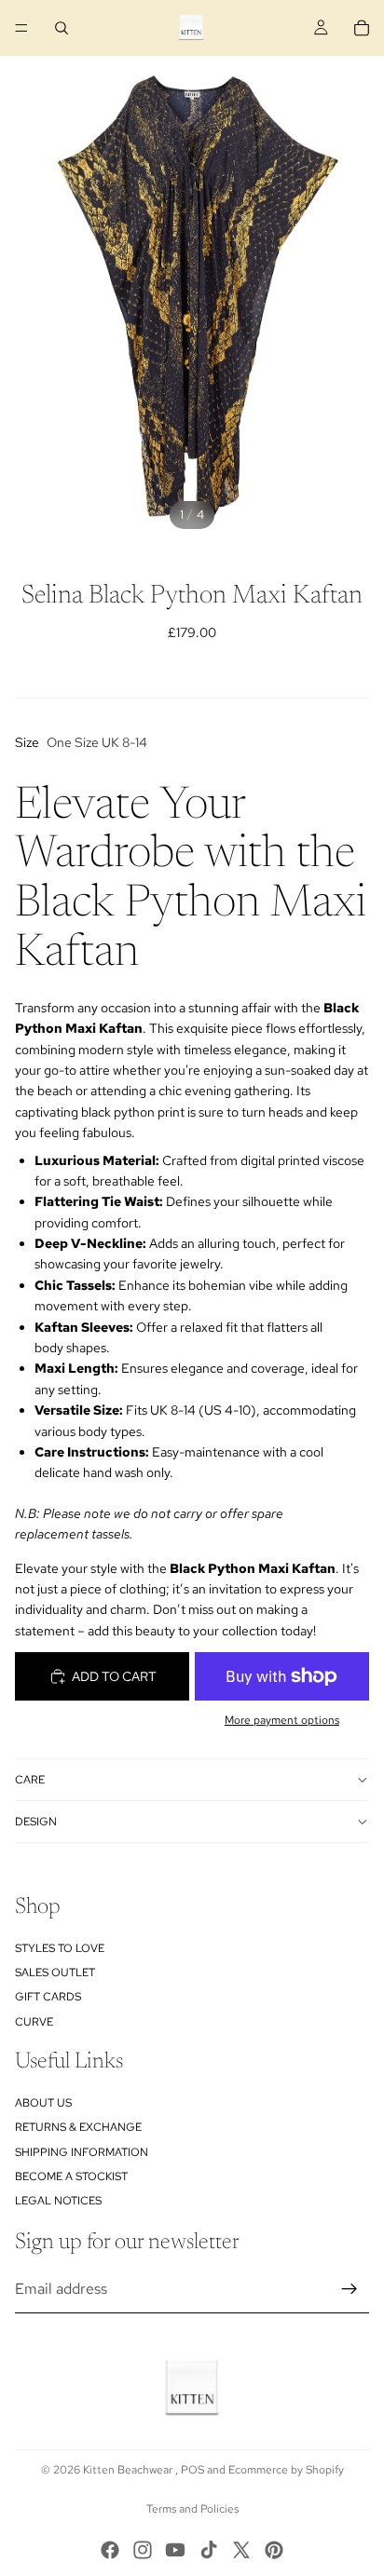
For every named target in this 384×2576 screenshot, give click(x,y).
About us (43, 2103)
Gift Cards (48, 1998)
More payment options (282, 1720)
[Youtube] (175, 2550)
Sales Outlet (55, 1973)
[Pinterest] (274, 2550)
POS (192, 2470)
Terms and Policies (192, 2509)
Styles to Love (60, 1948)
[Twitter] (241, 2550)
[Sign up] (350, 2289)
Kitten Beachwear (129, 2470)
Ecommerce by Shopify (286, 2470)
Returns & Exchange (78, 2128)
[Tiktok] (209, 2550)
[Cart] (362, 28)
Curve (34, 2022)
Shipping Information (82, 2152)
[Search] (62, 28)
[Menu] (21, 28)
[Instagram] (143, 2550)
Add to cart (114, 1676)
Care (30, 1780)
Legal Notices (58, 2202)
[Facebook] (110, 2550)
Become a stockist (71, 2177)
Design (36, 1822)
